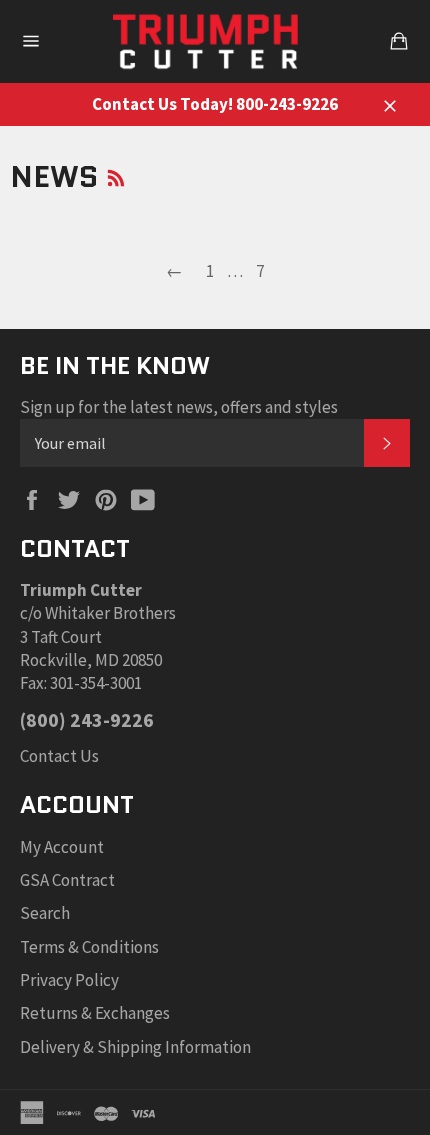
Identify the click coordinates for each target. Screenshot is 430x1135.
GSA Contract (67, 880)
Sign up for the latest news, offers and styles (179, 407)
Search (45, 913)
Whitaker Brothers (110, 613)
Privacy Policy (69, 980)
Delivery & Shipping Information (135, 1047)
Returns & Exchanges (95, 1013)
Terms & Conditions (89, 947)
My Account (62, 847)
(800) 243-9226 (87, 719)
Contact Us (59, 756)
